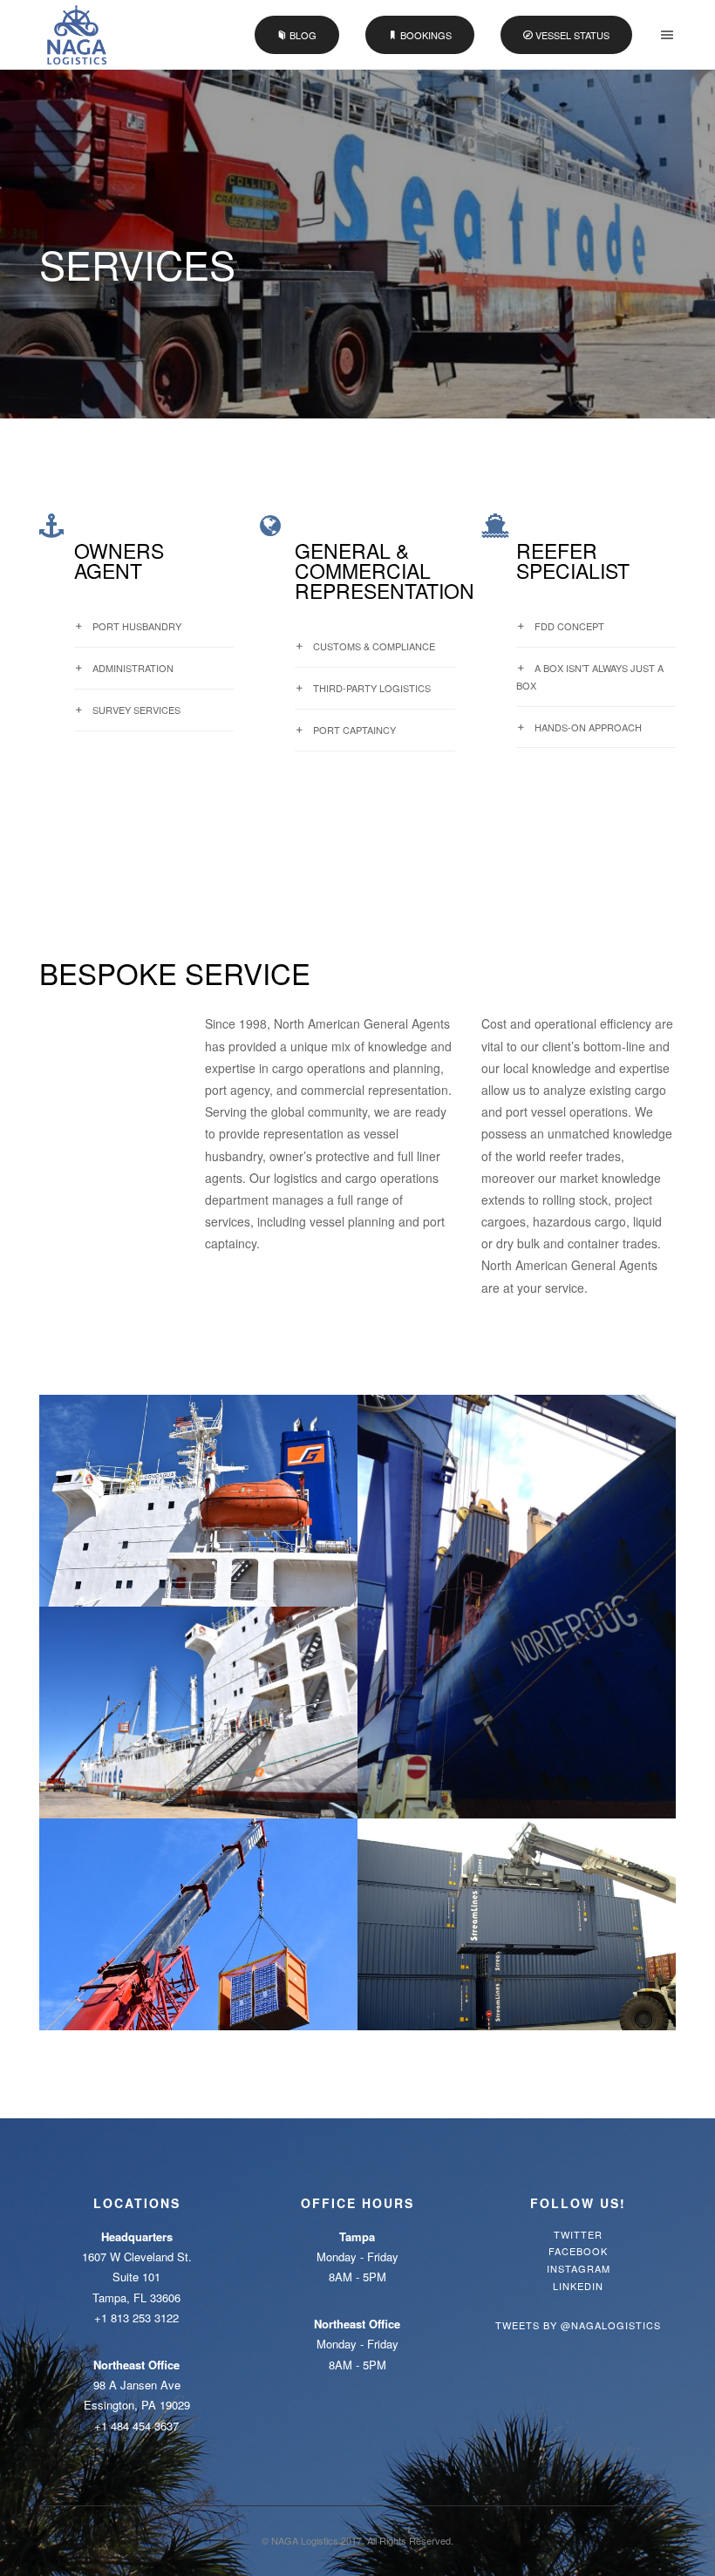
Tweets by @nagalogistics (578, 2325)
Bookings (425, 35)
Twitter (578, 2234)
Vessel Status (571, 35)
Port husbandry (137, 626)
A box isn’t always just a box (590, 676)
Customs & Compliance (374, 646)
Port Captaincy (354, 730)
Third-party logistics (372, 688)
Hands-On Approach (588, 727)
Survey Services (136, 710)
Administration (133, 668)
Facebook (578, 2251)
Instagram (579, 2268)
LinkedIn (578, 2286)
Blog (302, 35)
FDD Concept (569, 626)
